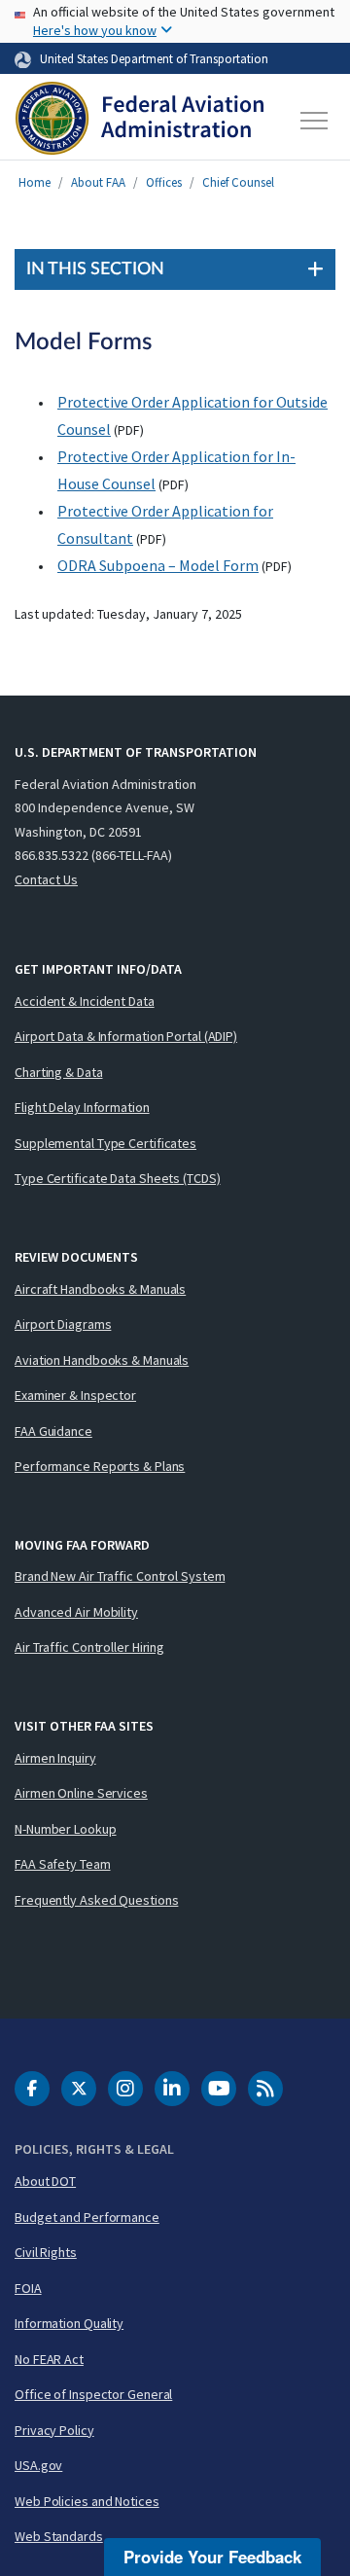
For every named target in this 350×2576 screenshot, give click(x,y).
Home (35, 182)
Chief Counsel (238, 182)
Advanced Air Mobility (76, 1612)
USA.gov (38, 2465)
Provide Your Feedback (212, 2557)
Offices (164, 182)
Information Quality (69, 2323)
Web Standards (59, 2536)
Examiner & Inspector (75, 1395)
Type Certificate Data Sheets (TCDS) (118, 1178)
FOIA (28, 2288)
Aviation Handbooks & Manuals (102, 1360)
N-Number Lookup (66, 1829)
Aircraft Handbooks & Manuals (100, 1289)
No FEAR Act (49, 2359)
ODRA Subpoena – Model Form (158, 565)
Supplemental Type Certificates (105, 1143)
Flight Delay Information (82, 1107)
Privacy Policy (54, 2430)
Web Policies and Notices (87, 2501)
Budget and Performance (87, 2217)
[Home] (140, 121)
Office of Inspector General (93, 2394)
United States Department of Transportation (154, 58)
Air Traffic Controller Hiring (89, 1647)
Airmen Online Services (81, 1793)
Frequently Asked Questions (96, 1900)
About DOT (45, 2181)
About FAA (98, 182)
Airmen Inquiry (55, 1758)
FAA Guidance (53, 1431)
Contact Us (46, 879)
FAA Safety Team (63, 1864)
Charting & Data (59, 1072)
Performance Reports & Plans (100, 1466)
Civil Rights (46, 2252)
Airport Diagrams (63, 1324)
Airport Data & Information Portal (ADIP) (126, 1036)
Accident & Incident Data (85, 1001)
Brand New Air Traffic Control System (120, 1576)
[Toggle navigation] (315, 121)
